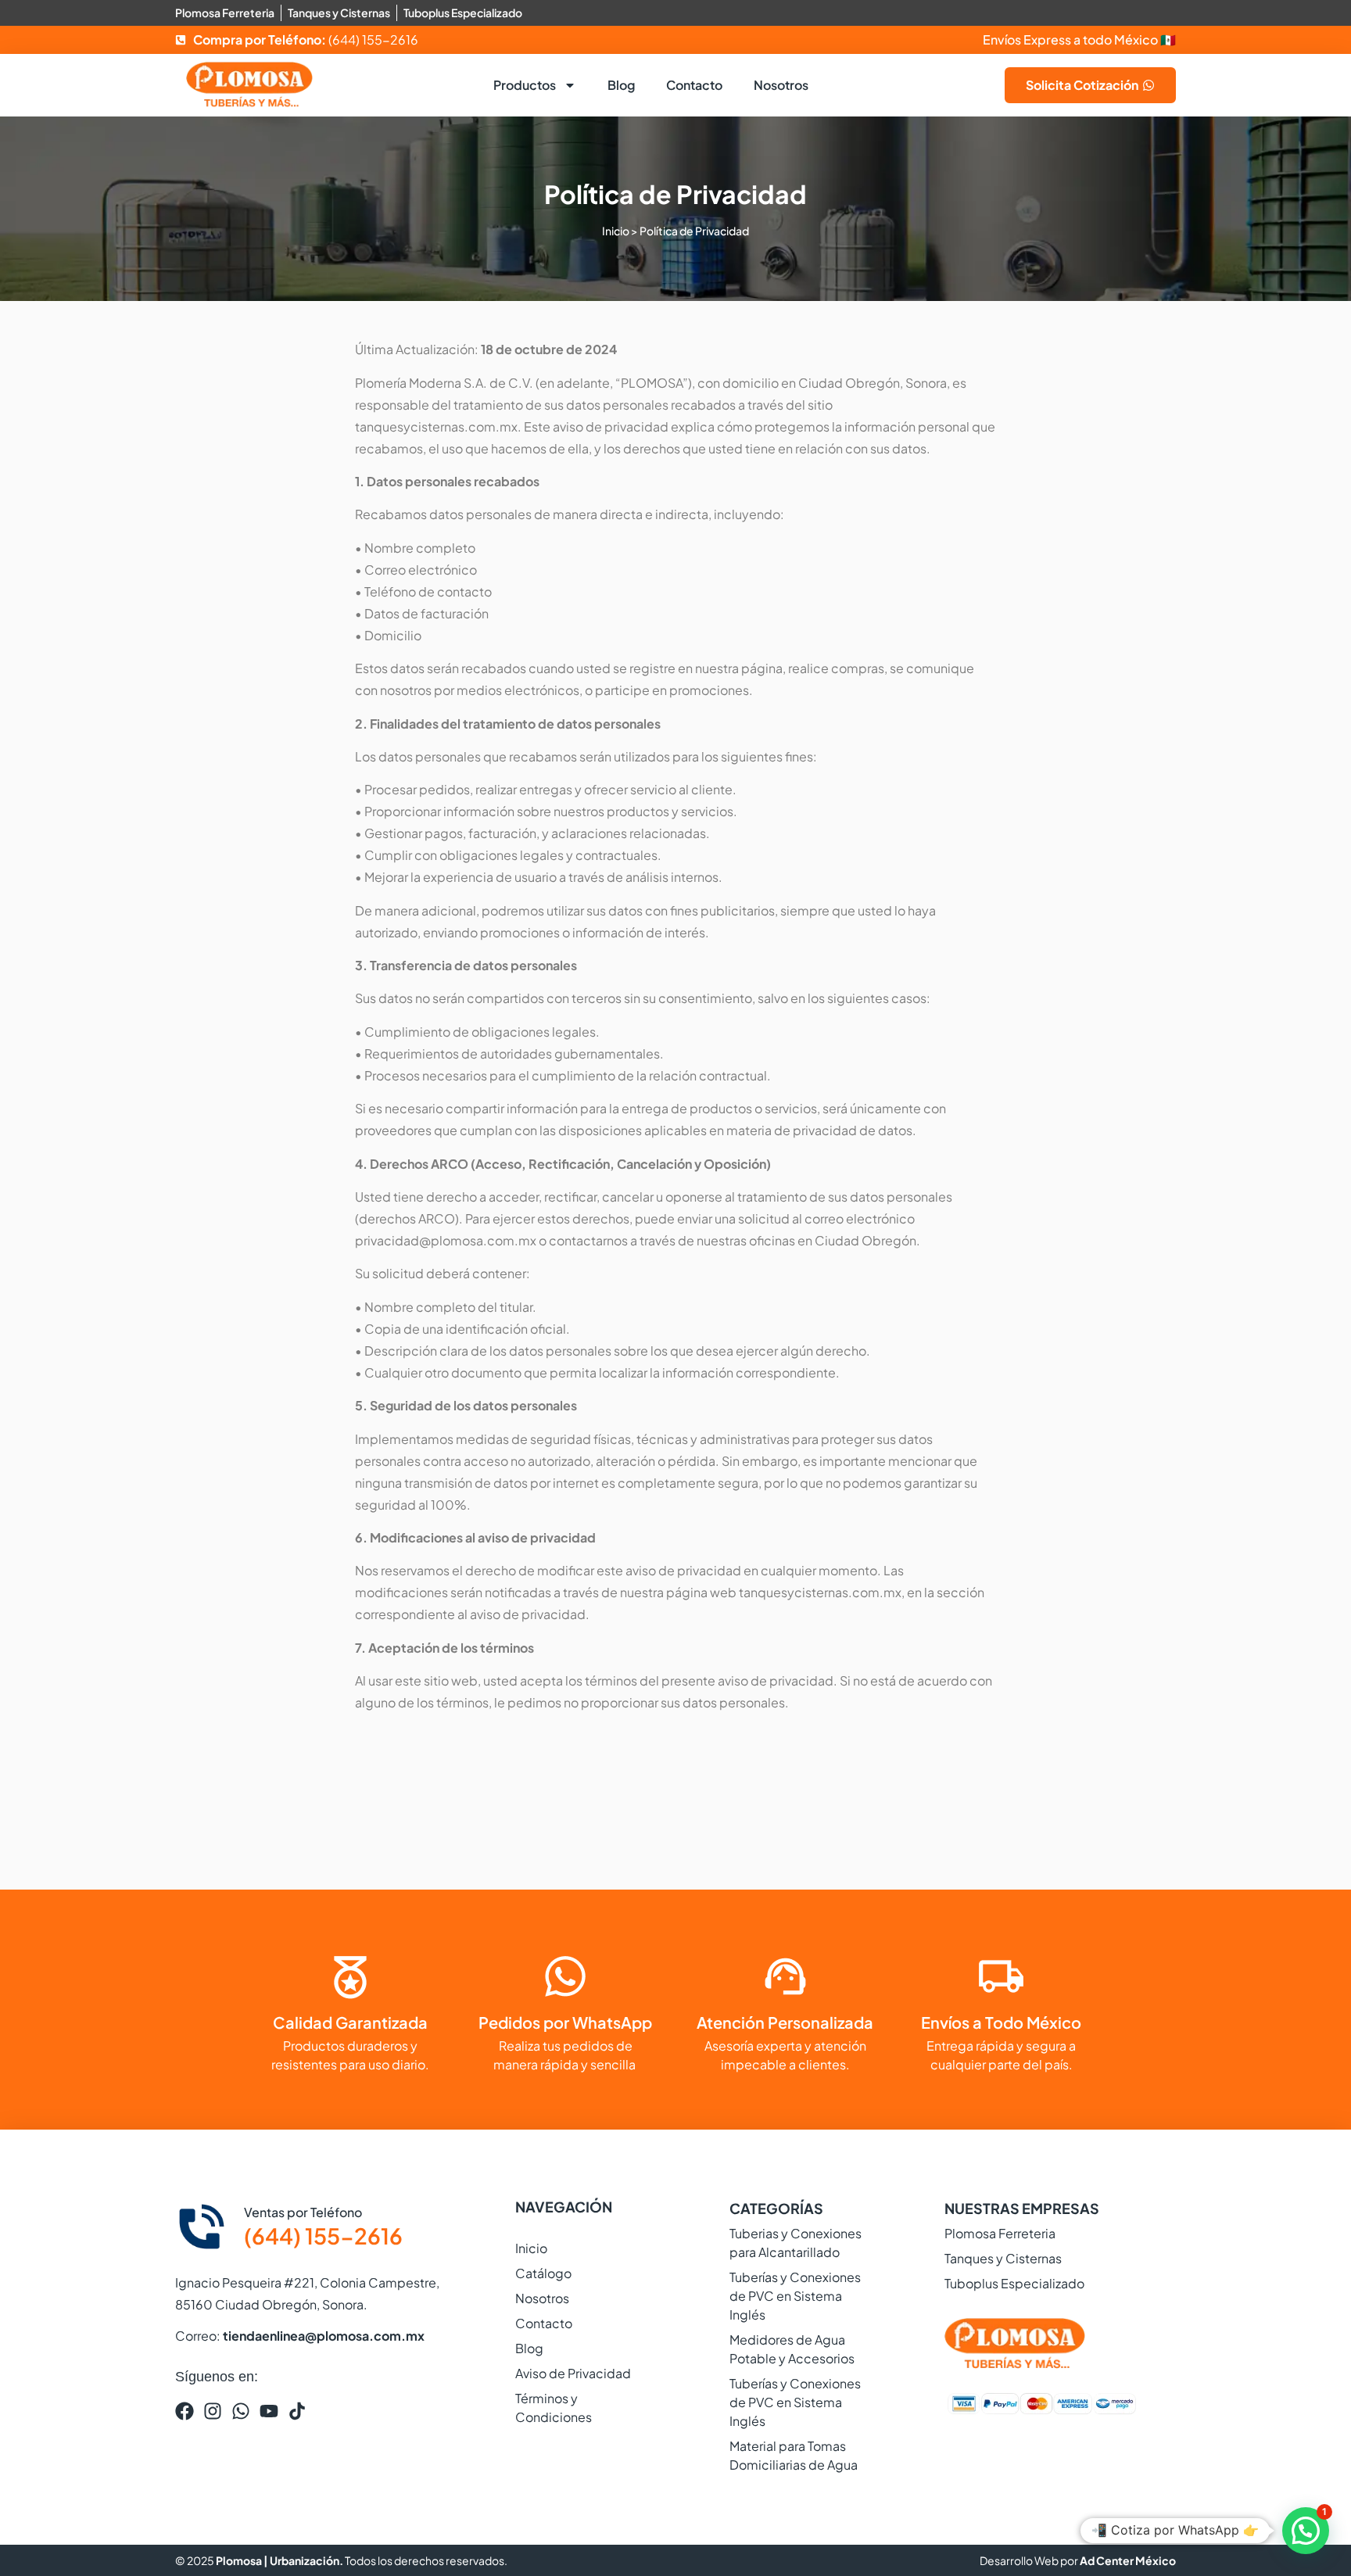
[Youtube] (269, 2411)
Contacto (694, 85)
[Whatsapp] (241, 2411)
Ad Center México (1128, 2560)
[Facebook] (185, 2411)
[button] (1306, 2531)
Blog (621, 85)
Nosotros (781, 85)
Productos (525, 85)
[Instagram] (213, 2411)
